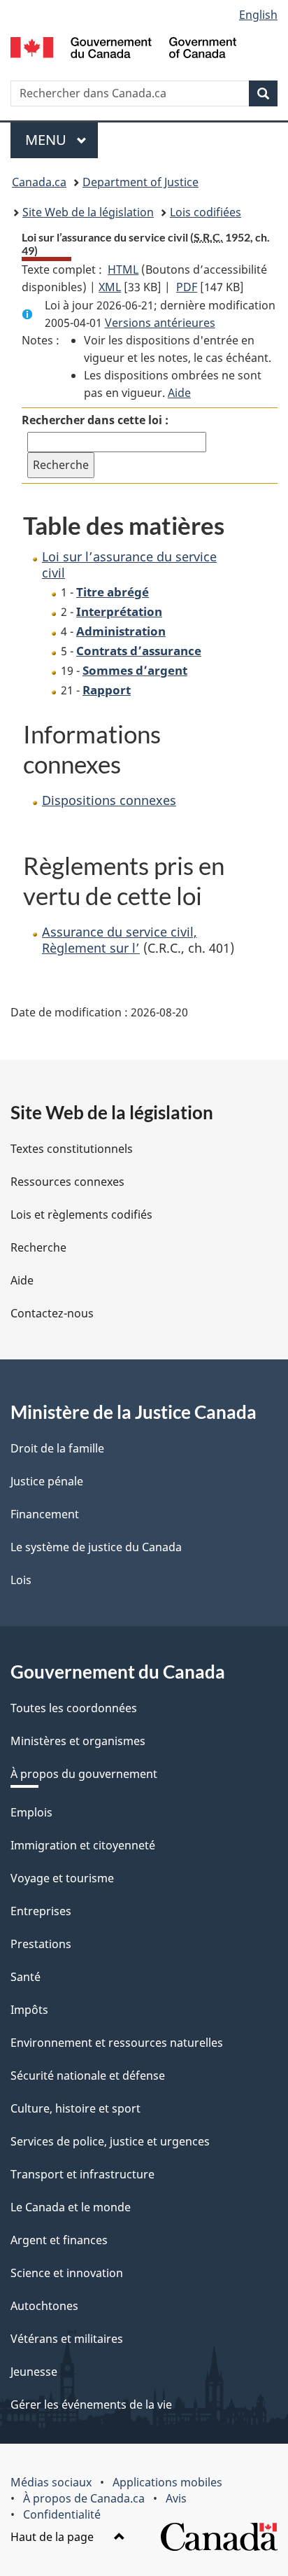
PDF (187, 287)
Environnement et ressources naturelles (117, 2043)
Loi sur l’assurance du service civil (129, 565)
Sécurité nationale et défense (88, 2075)
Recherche (38, 1247)
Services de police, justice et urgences (110, 2141)
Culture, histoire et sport (75, 2108)
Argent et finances (59, 2240)
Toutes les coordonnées (74, 1708)
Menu (62, 140)
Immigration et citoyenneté (83, 1845)
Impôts (29, 2010)
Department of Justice (141, 182)
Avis (176, 2498)
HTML (123, 269)
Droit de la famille (57, 1448)
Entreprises (41, 1911)
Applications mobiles (167, 2482)
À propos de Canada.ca (84, 2498)
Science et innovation (67, 2273)
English (258, 15)
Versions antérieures (160, 323)
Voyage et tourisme (62, 1878)
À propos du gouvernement (84, 1774)
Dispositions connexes (109, 800)
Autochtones (44, 2306)
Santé (26, 1977)
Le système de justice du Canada (96, 1547)
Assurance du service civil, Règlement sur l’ (120, 940)
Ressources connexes (67, 1182)
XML (110, 287)
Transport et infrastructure (82, 2174)
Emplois (31, 1812)
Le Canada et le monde (71, 2207)
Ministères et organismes (78, 1741)
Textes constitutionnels (72, 1149)
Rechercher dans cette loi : (95, 420)
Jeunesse (34, 2372)
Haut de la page (53, 2537)
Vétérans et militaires (67, 2339)
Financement (45, 1514)
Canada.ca (39, 182)
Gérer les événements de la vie (91, 2404)
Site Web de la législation (88, 212)
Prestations (41, 1944)
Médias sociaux (51, 2482)
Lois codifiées (206, 212)
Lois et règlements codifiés (81, 1214)
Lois (21, 1580)
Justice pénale (47, 1481)
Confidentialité (62, 2514)
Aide (179, 393)
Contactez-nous (52, 1313)
